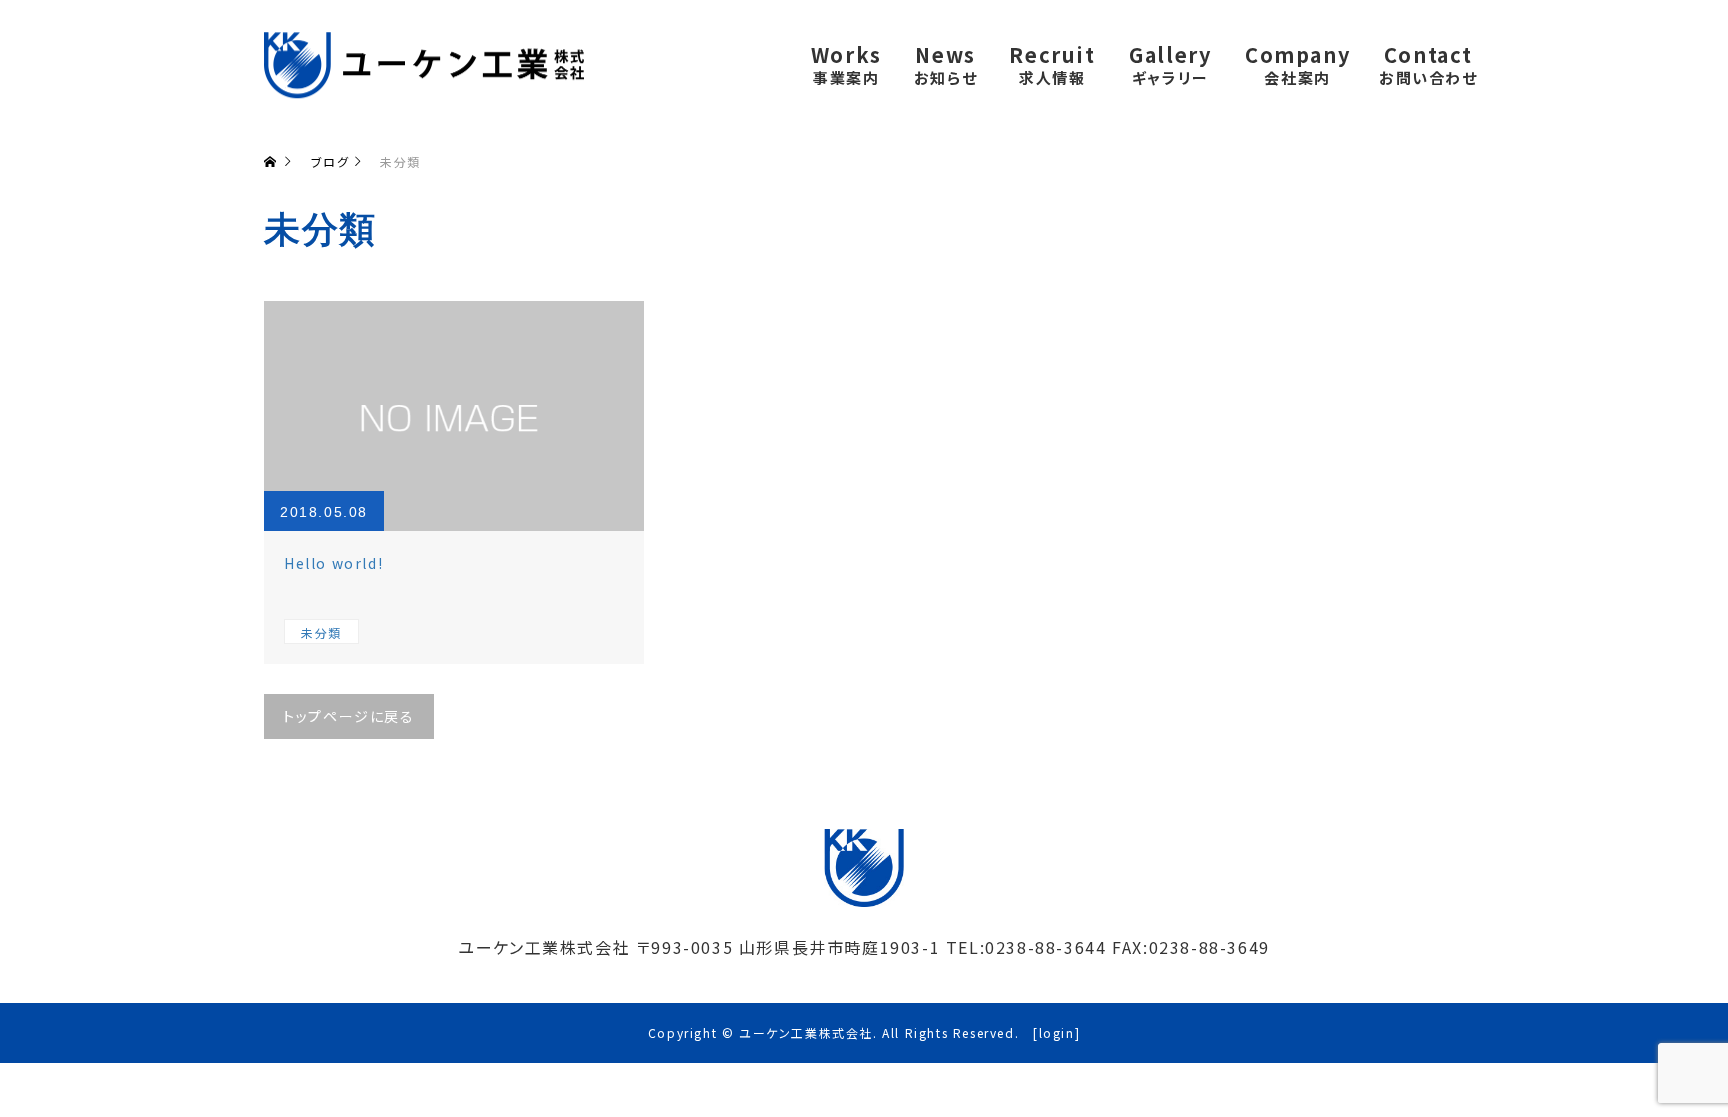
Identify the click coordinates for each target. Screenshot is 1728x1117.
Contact (1428, 64)
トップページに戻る (348, 716)
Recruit (1052, 64)
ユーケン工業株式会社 (806, 1032)
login (1057, 1032)
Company (1297, 64)
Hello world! (333, 563)
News (945, 64)
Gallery (1170, 64)
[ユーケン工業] (424, 65)
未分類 (321, 632)
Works (846, 64)
